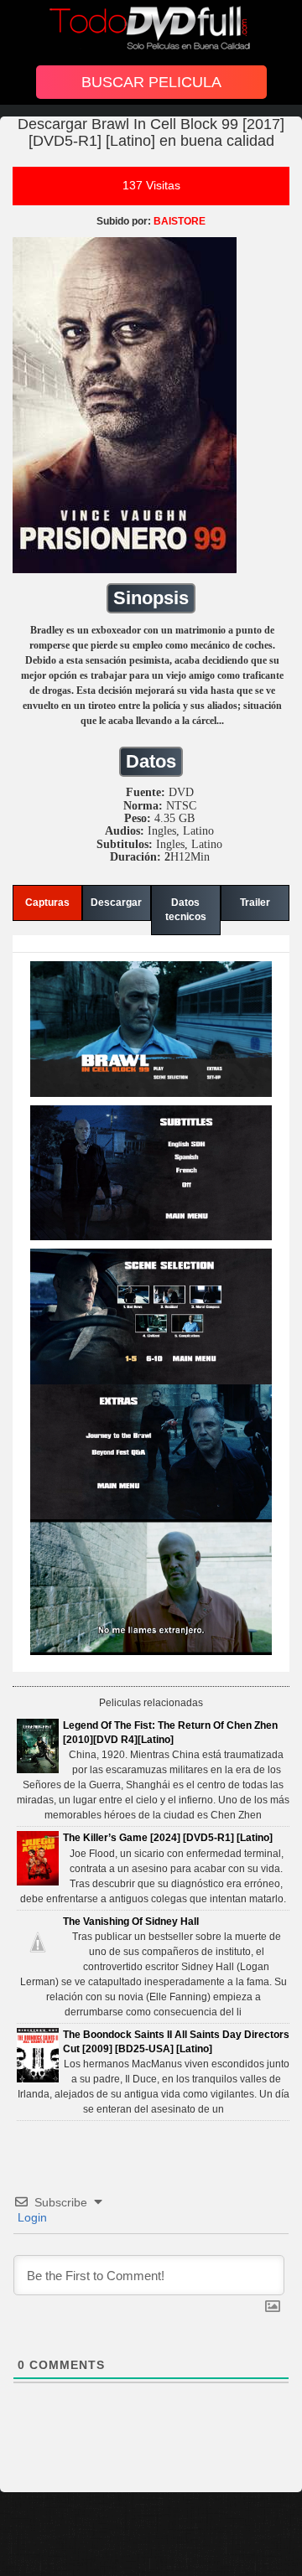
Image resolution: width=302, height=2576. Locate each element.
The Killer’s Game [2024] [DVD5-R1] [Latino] (168, 1838)
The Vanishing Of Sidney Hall (131, 1922)
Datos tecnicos (186, 910)
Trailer (255, 903)
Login (31, 2217)
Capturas (47, 903)
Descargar (116, 903)
